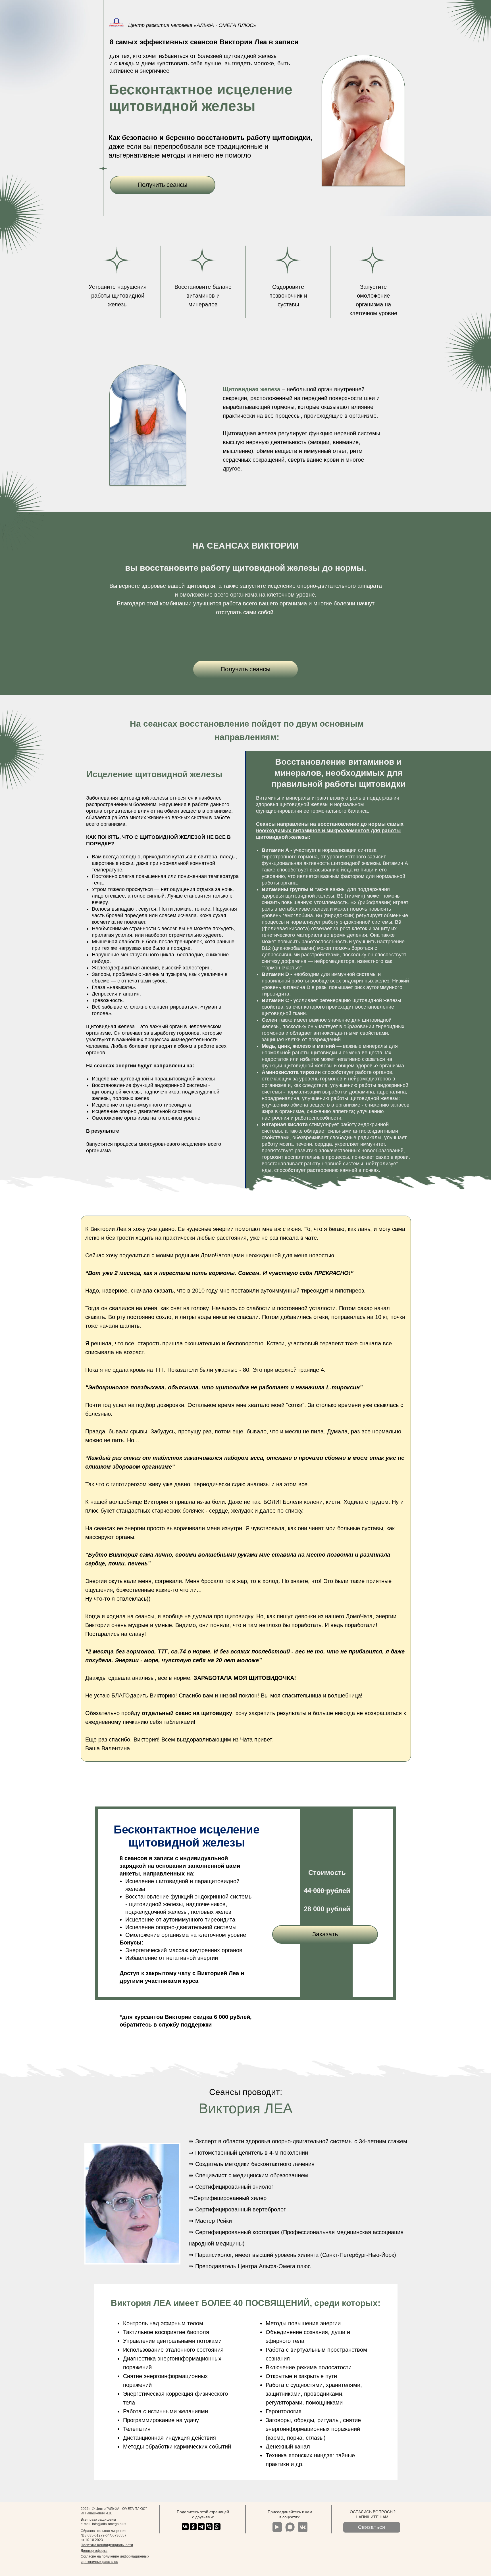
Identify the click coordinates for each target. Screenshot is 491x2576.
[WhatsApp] (217, 2527)
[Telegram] (201, 2527)
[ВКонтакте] (185, 2527)
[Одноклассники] (193, 2527)
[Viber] (209, 2527)
